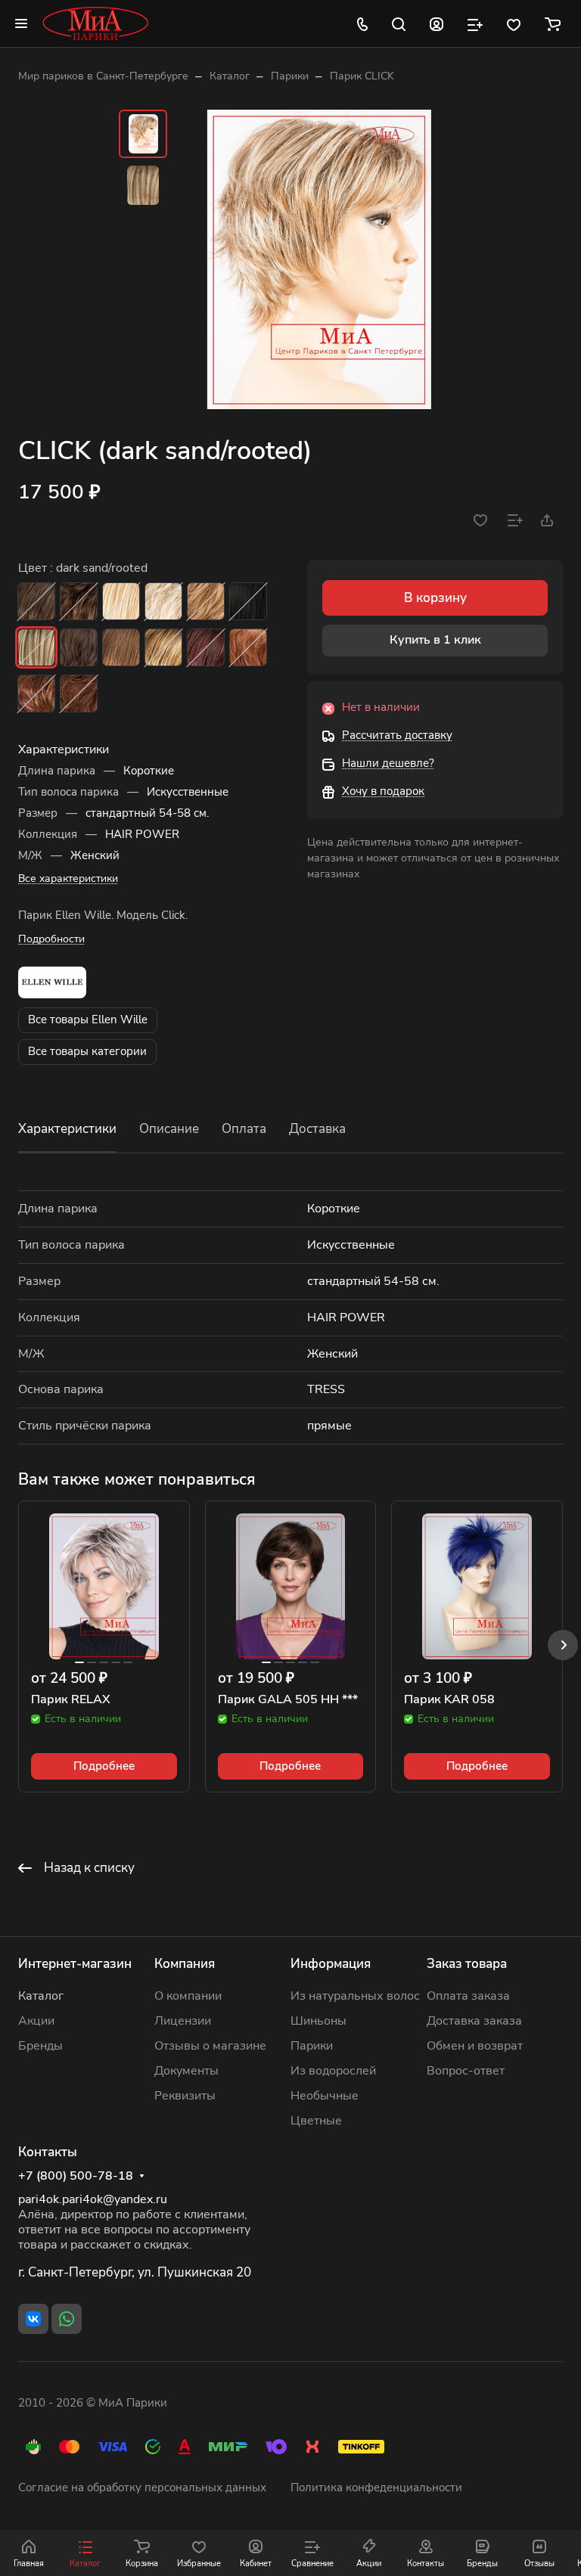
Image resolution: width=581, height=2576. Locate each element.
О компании (188, 1996)
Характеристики (67, 1129)
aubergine (206, 647)
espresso (36, 601)
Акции (36, 2021)
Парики (312, 2046)
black (248, 601)
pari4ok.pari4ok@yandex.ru (93, 2199)
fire (36, 694)
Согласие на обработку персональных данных (142, 2488)
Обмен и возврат (475, 2046)
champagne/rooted (163, 601)
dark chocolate (79, 601)
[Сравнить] (515, 520)
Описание (169, 1129)
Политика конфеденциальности (376, 2488)
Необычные (325, 2096)
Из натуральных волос (355, 1996)
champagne (121, 601)
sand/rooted (206, 601)
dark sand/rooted (36, 647)
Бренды (40, 2046)
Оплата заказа (468, 1996)
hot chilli (79, 694)
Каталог (41, 1996)
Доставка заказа (474, 2021)
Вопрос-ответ (466, 2071)
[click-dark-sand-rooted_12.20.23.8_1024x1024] (319, 259)
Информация (331, 1964)
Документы (186, 2071)
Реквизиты (185, 2096)
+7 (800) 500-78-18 (76, 2176)
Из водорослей (333, 2071)
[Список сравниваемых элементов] (475, 23)
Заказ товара (467, 1964)
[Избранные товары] (514, 23)
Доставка (317, 1129)
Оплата (244, 1129)
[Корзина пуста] (553, 23)
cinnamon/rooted (248, 647)
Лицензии (183, 2021)
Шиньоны (318, 2021)
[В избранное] (480, 520)
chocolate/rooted (79, 647)
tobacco (163, 647)
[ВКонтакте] (33, 2319)
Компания (185, 1964)
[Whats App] (67, 2319)
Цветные (316, 2121)
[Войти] (437, 23)
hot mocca (121, 647)
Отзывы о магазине (210, 2046)
